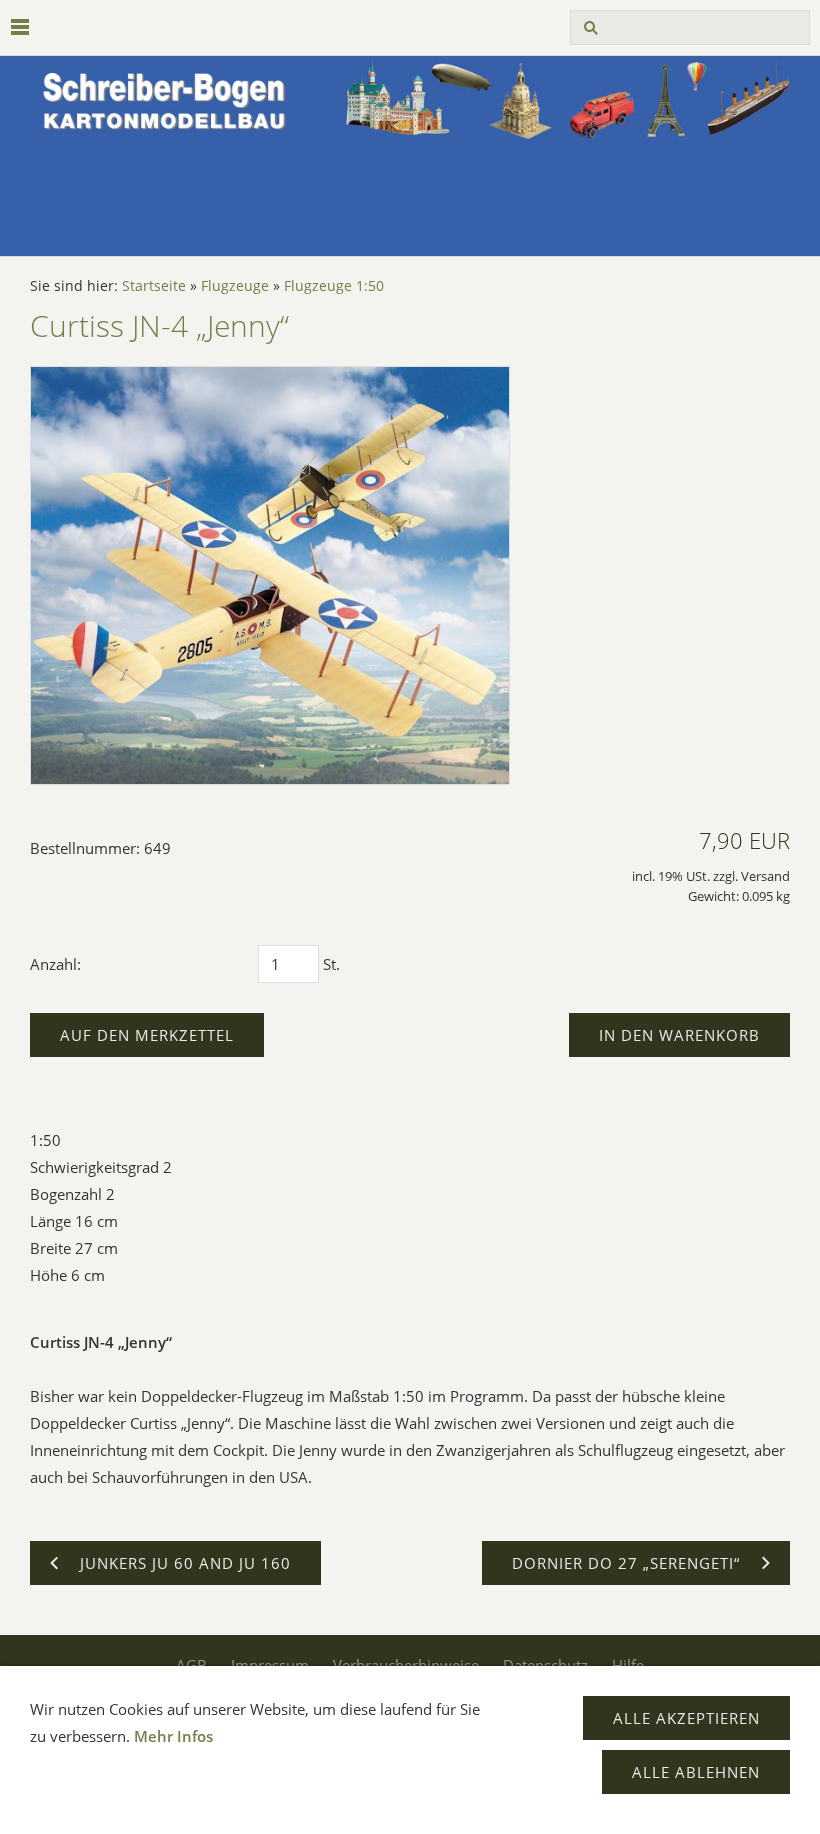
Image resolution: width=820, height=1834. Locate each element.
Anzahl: (55, 964)
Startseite (154, 286)
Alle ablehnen (696, 1772)
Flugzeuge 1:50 (334, 286)
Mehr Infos (173, 1736)
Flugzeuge (235, 286)
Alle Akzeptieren (686, 1718)
